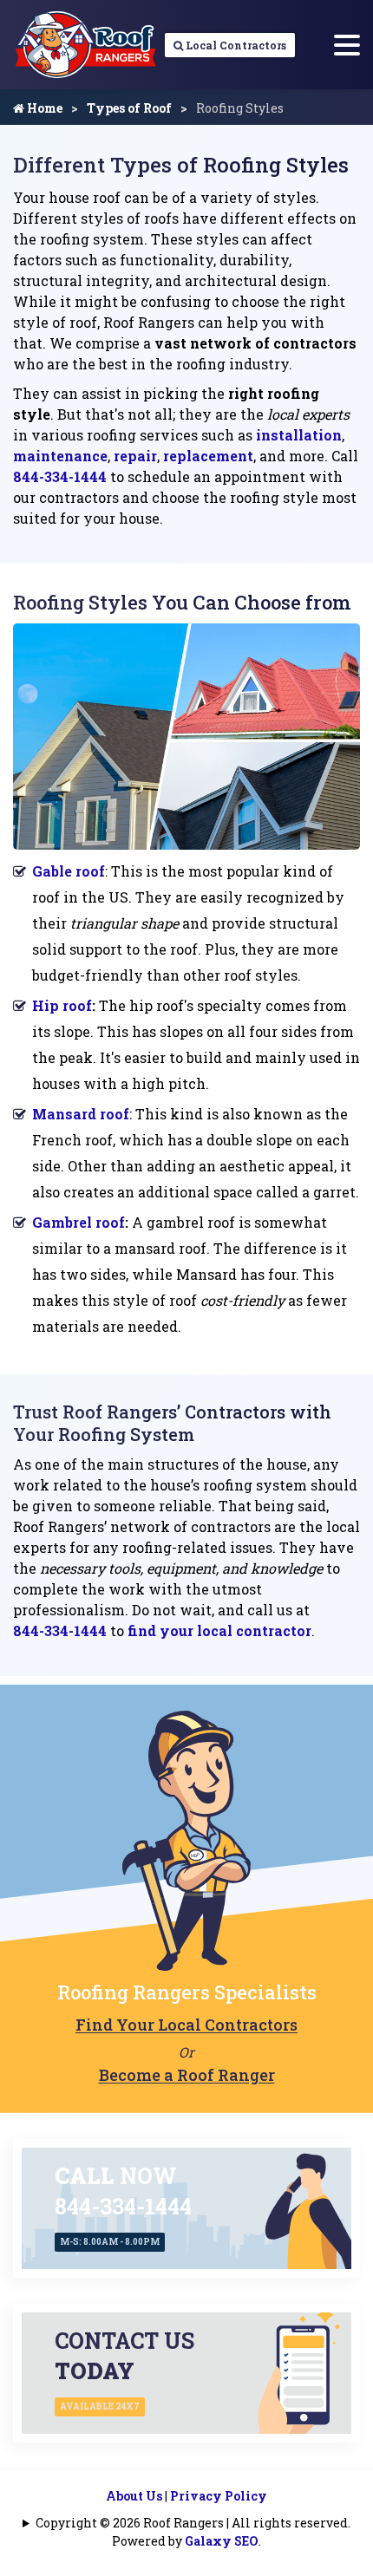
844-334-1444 (60, 476)
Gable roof (69, 871)
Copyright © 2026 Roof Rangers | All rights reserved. (193, 2523)
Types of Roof (129, 108)
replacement (208, 456)
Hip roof (62, 1005)
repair (135, 456)
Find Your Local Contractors (186, 2025)
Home (43, 108)
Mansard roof (81, 1114)
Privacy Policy (219, 2496)
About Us (134, 2496)
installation (299, 435)
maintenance (60, 456)
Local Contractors (235, 45)
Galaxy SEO (222, 2541)
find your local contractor (219, 1630)
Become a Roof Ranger (187, 2075)
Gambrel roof (79, 1222)
